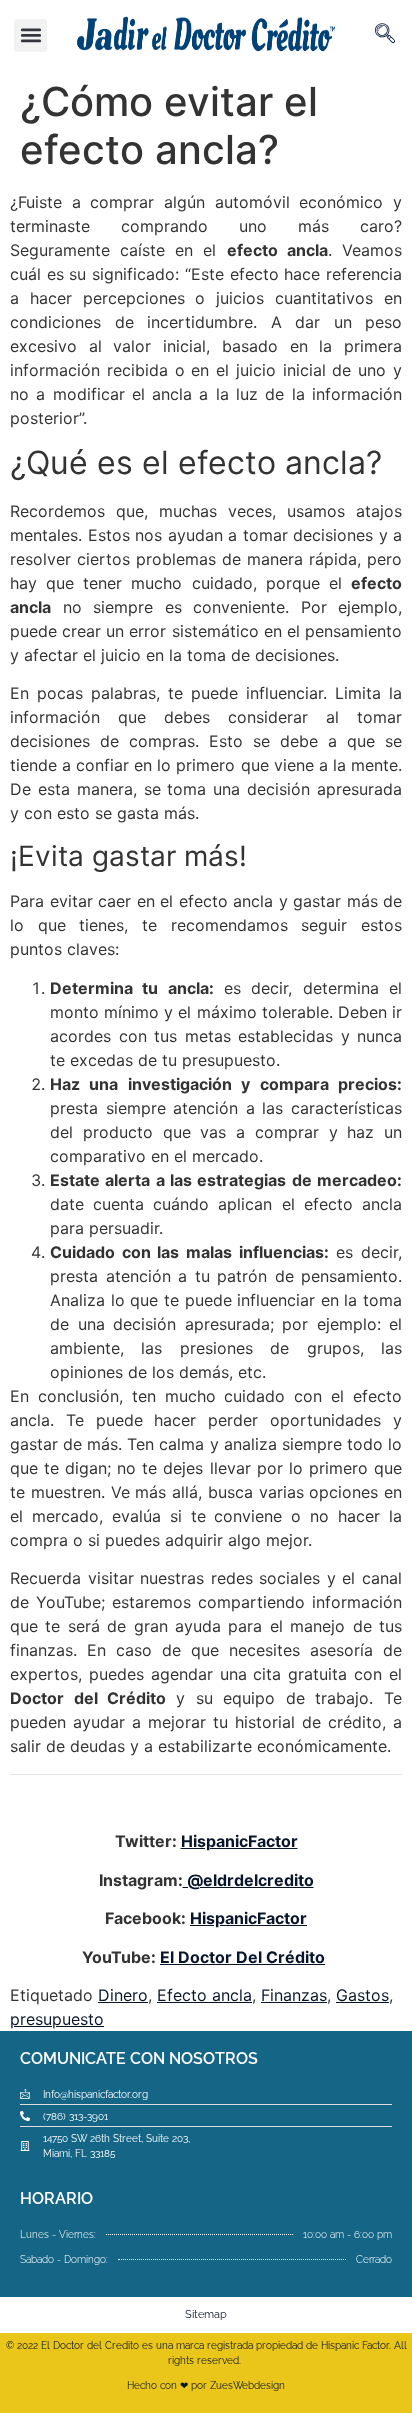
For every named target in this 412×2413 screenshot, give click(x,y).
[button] (30, 35)
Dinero (123, 1995)
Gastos (362, 1995)
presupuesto (57, 2019)
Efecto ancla (204, 1995)
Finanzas (294, 1995)
